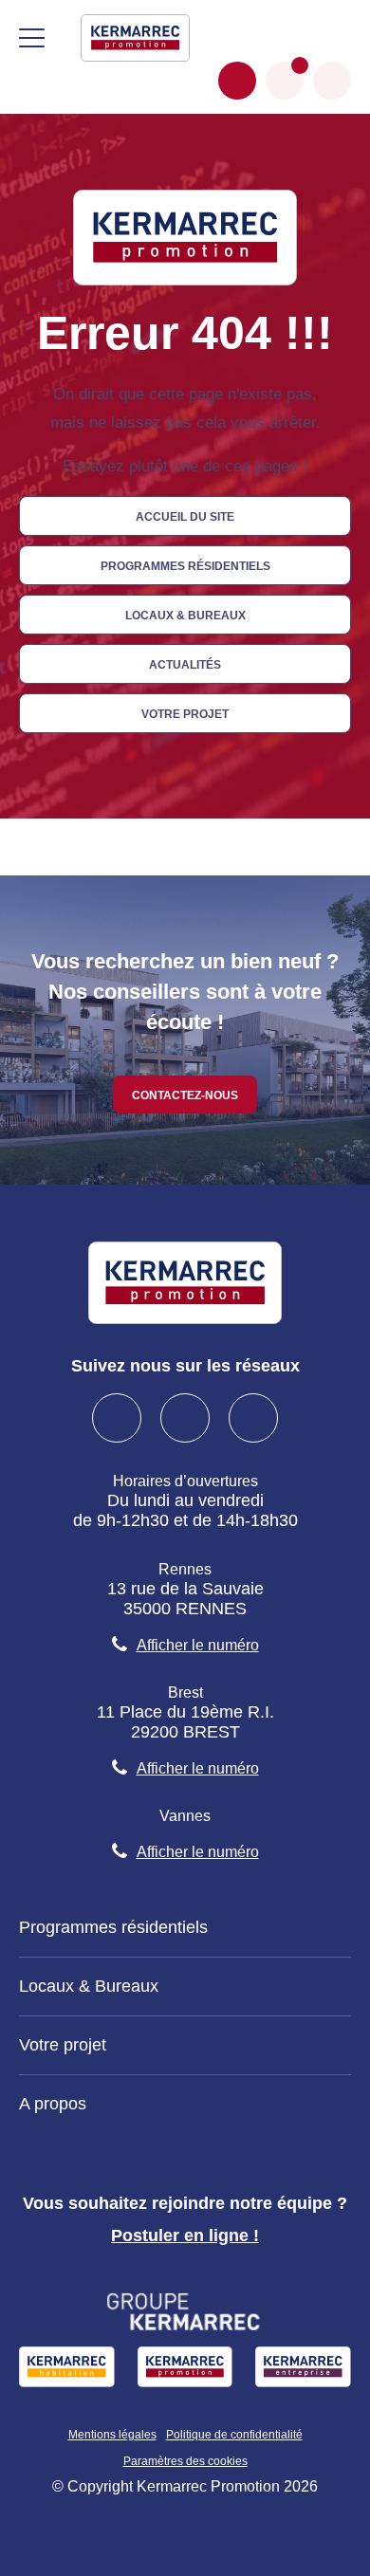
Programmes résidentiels (185, 565)
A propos (53, 2104)
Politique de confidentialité (234, 2435)
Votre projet (185, 713)
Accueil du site (185, 515)
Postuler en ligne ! (185, 2236)
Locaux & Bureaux (89, 1986)
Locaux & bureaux (185, 614)
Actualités (185, 663)
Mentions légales (112, 2435)
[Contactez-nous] (237, 81)
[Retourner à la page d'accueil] (135, 37)
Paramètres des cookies (185, 2461)
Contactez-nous (185, 1094)
